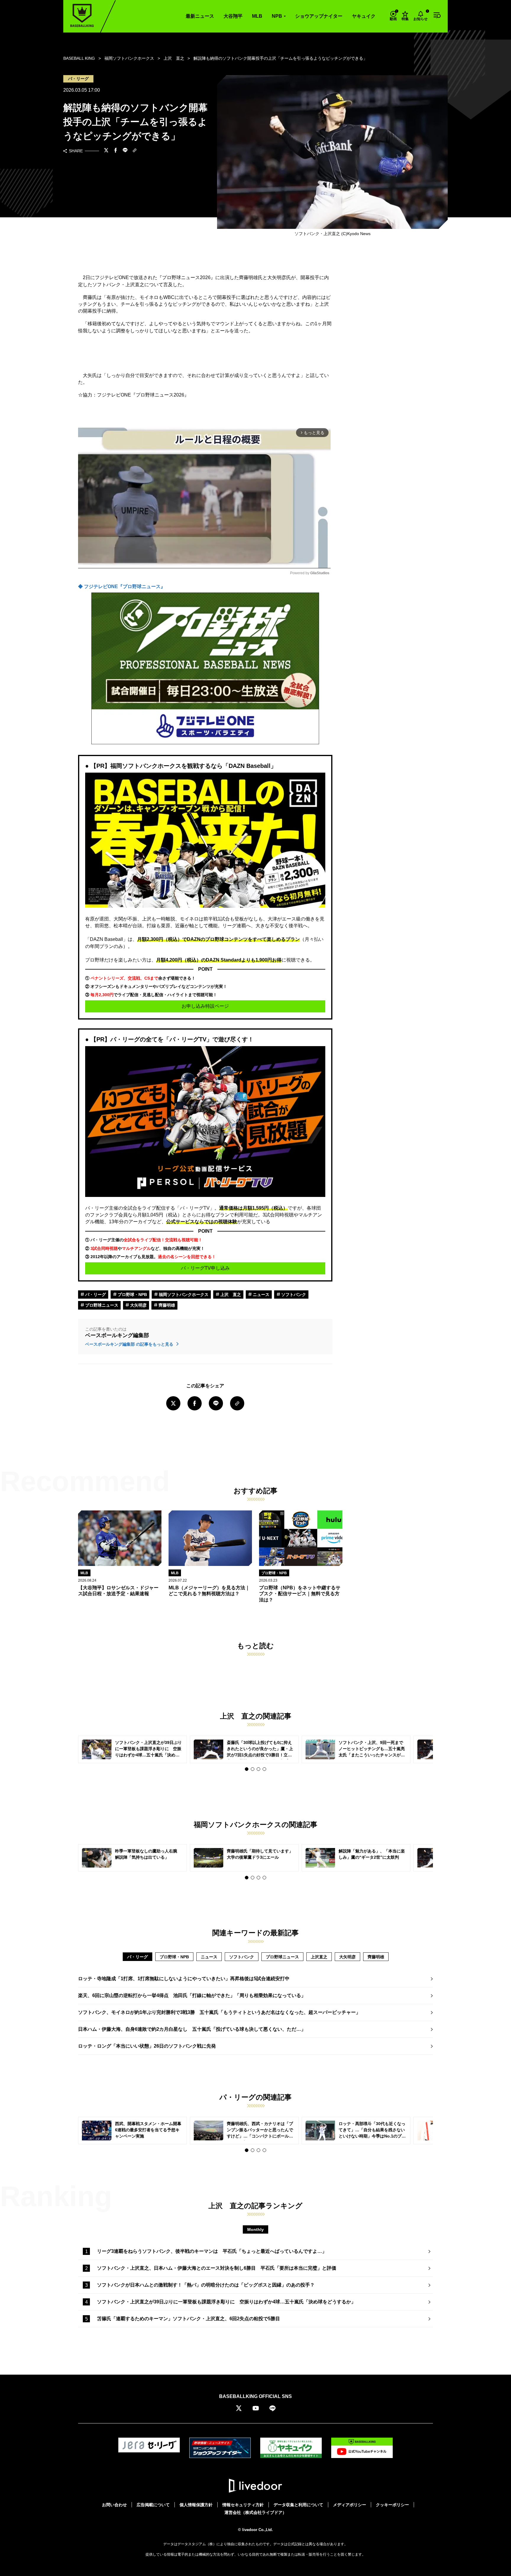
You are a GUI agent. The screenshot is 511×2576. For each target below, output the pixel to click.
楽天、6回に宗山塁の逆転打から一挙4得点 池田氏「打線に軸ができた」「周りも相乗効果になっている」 (192, 1995)
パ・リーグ (95, 1295)
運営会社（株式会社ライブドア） (256, 2512)
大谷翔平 (233, 16)
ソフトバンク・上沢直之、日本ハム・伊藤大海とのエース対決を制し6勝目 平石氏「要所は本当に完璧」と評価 (217, 2268)
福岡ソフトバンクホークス (183, 1295)
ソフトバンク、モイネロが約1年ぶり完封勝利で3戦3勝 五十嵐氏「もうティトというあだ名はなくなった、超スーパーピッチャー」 (219, 2012)
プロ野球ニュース (101, 1305)
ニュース (261, 1295)
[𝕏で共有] (106, 151)
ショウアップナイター (319, 16)
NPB (277, 16)
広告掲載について (153, 2505)
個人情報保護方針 (196, 2505)
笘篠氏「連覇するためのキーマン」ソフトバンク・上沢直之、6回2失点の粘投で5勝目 (189, 2319)
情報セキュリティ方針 (243, 2505)
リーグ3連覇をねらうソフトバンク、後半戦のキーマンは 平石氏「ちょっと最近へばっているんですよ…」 (212, 2251)
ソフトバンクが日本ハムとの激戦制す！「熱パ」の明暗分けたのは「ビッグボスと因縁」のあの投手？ (206, 2285)
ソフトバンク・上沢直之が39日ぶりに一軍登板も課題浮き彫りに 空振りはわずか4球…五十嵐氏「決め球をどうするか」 (226, 2302)
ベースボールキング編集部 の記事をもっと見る (130, 1344)
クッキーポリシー (392, 2505)
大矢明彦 (138, 1305)
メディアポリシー (350, 2505)
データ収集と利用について (298, 2505)
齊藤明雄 (166, 1305)
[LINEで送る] (125, 151)
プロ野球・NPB (132, 1295)
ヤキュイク (364, 16)
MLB (257, 16)
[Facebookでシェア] (116, 151)
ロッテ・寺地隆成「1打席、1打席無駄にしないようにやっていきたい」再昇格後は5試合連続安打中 (184, 1979)
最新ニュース (200, 16)
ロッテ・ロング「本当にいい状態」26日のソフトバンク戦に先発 (147, 2046)
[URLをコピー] (135, 151)
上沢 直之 (230, 1295)
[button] (247, 1769)
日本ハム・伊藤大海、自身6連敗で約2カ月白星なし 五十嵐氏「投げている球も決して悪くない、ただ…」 (192, 2029)
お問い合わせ (114, 2505)
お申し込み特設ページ (205, 1006)
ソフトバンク (293, 1295)
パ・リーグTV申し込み (205, 1268)
